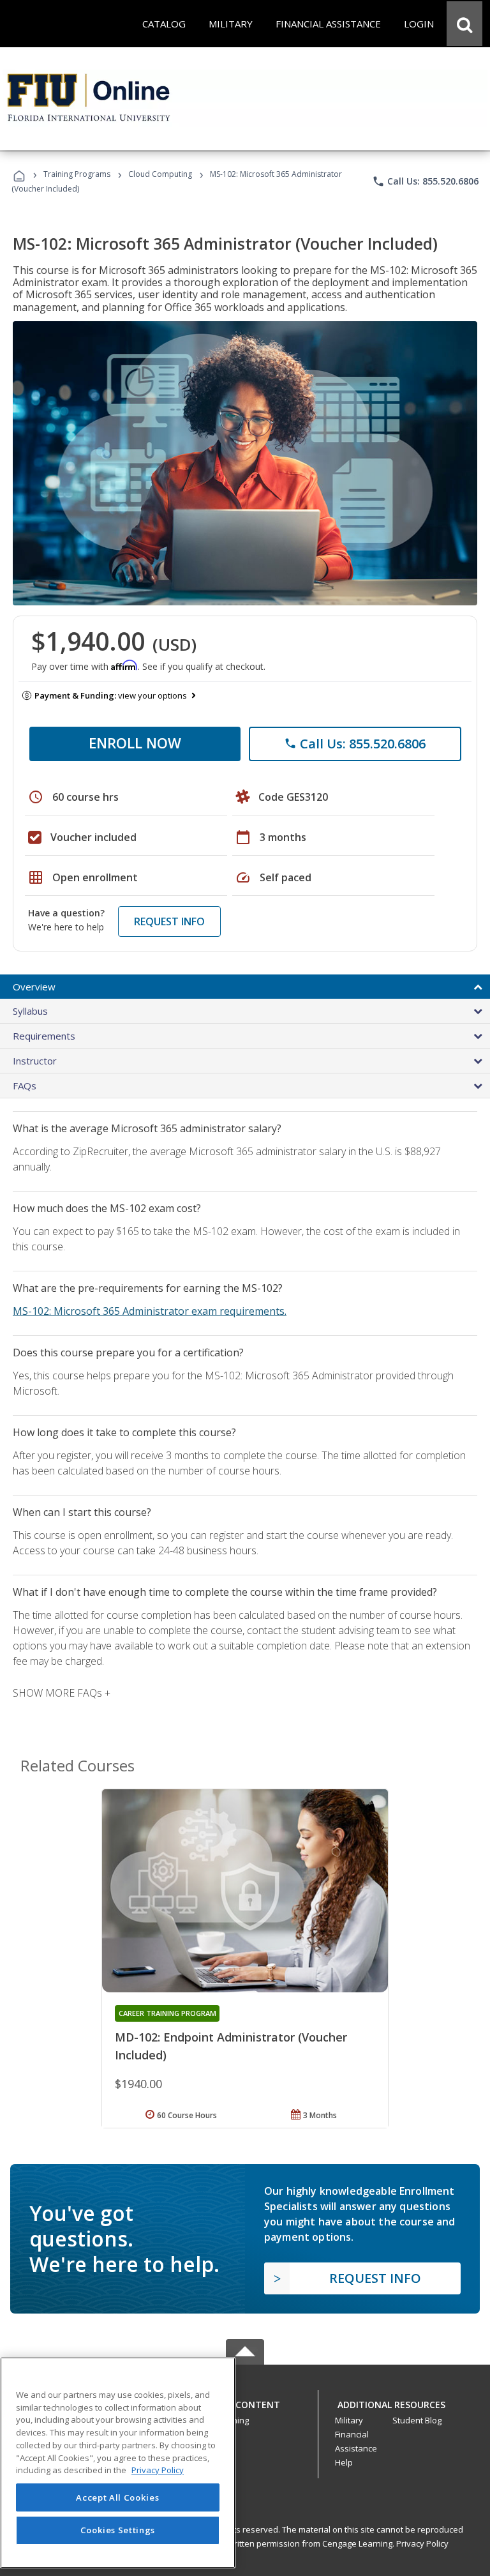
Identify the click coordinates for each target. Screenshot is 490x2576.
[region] (118, 2463)
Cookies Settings (118, 2530)
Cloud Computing (160, 174)
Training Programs (77, 174)
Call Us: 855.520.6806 (425, 181)
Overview (34, 987)
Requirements (44, 1036)
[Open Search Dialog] (464, 24)
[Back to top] (245, 2401)
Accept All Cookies (117, 2497)
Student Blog (417, 2420)
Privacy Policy (422, 2543)
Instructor (35, 1061)
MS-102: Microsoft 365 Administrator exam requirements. (150, 1311)
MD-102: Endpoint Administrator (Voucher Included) (231, 2046)
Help (344, 2462)
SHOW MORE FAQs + (62, 1693)
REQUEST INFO (169, 921)
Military (349, 2420)
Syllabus (30, 1011)
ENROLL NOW (135, 743)
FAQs (25, 1086)
